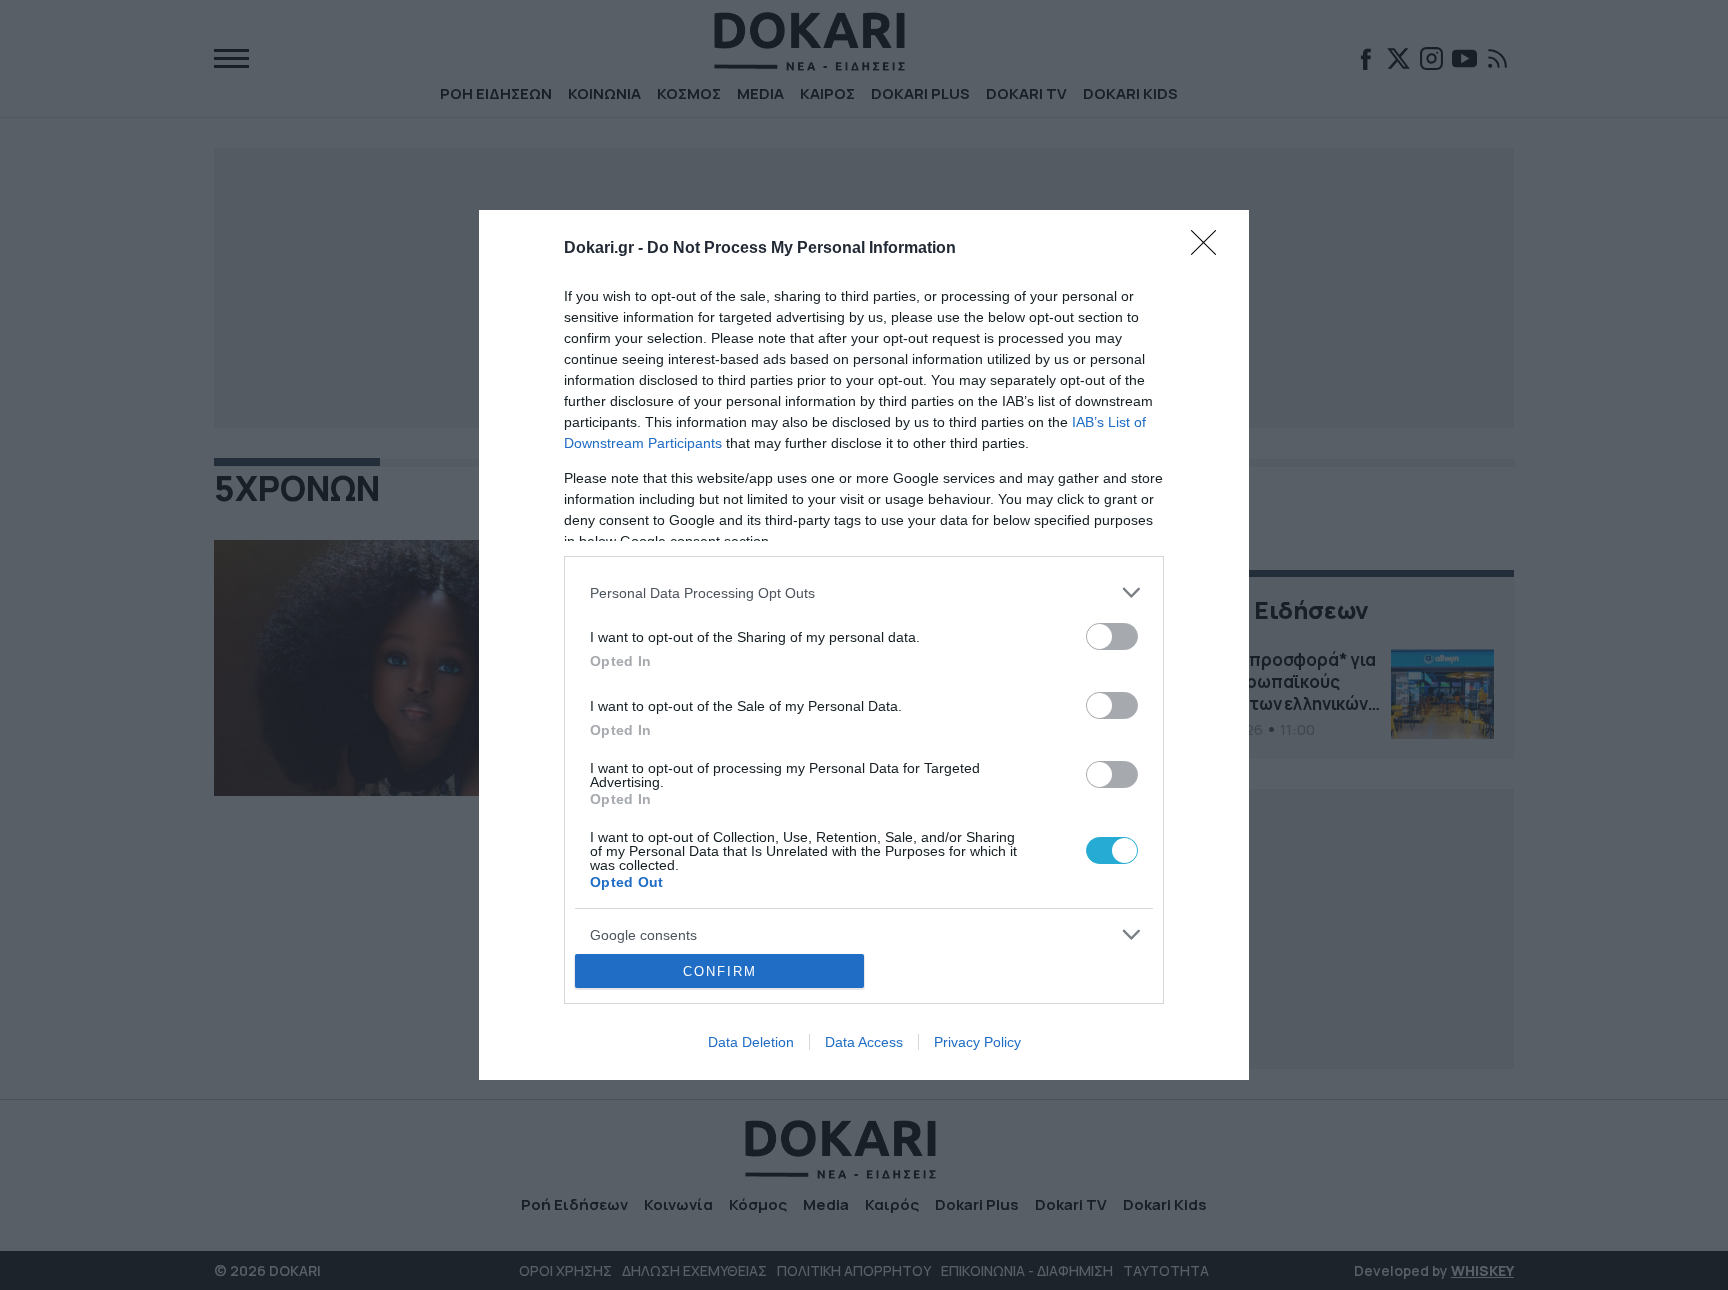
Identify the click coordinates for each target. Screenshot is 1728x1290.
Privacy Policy (977, 1042)
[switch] (1112, 636)
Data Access (864, 1042)
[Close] (1210, 249)
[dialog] (864, 645)
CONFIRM (720, 971)
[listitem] (864, 592)
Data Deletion (751, 1042)
